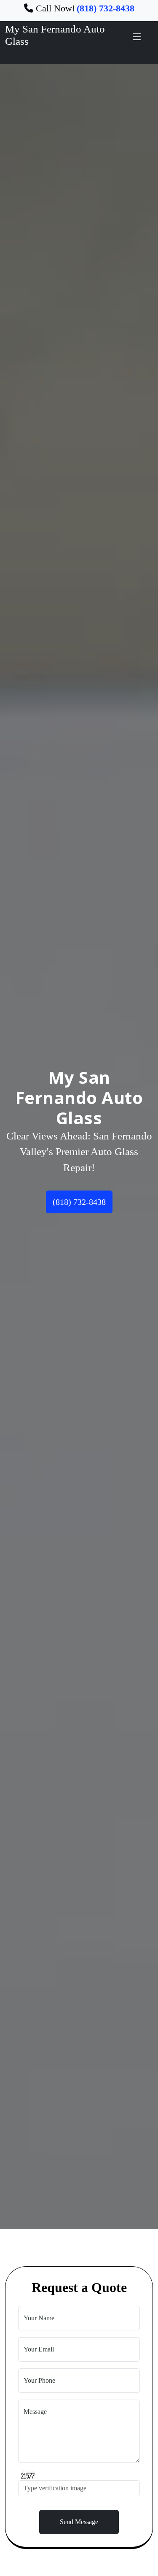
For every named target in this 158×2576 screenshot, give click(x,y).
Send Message (79, 2522)
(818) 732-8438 (79, 1202)
